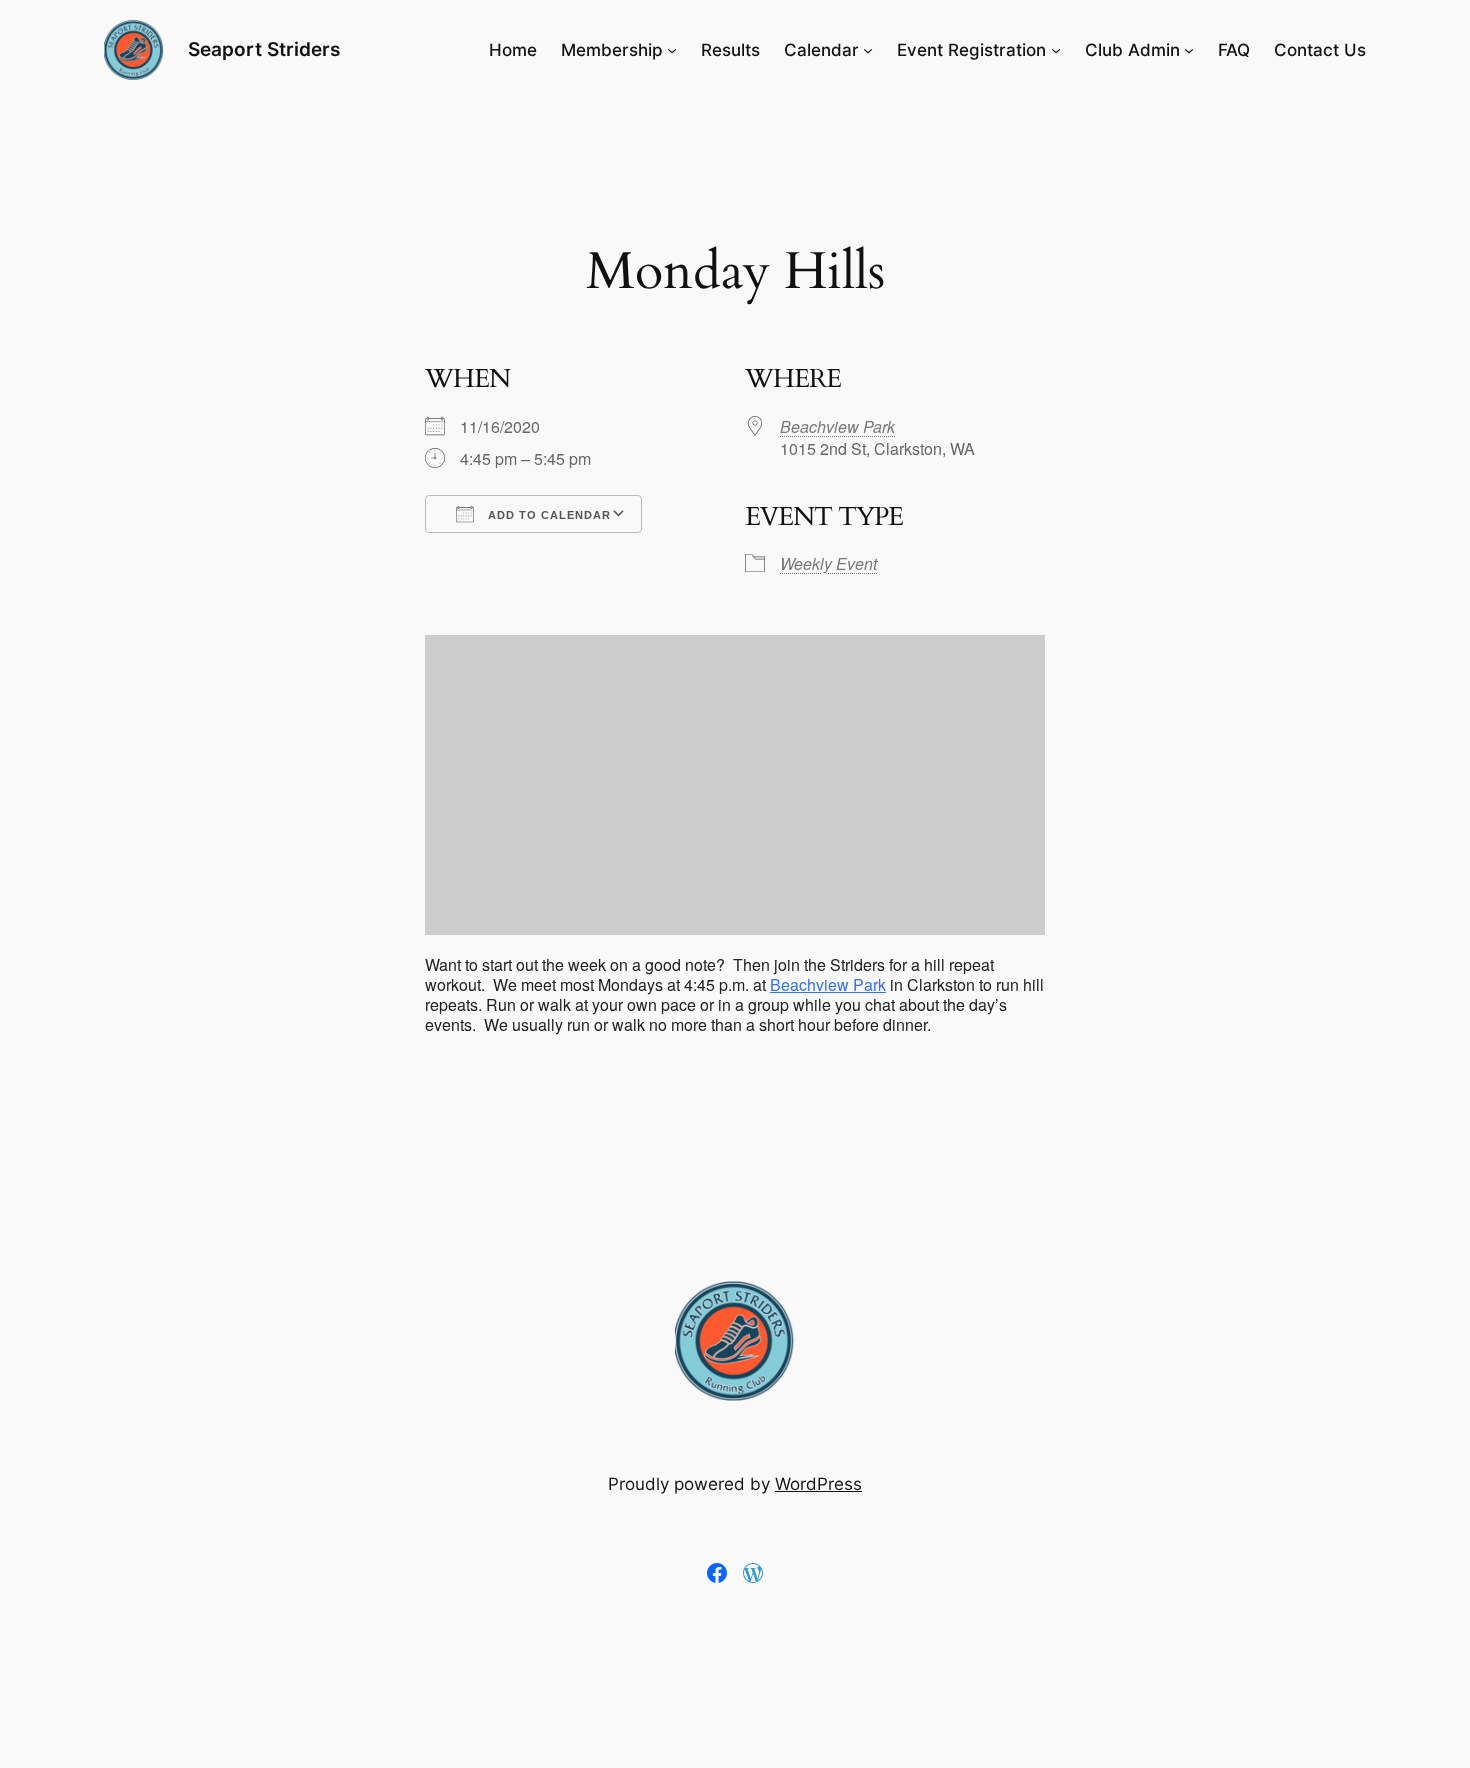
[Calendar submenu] (868, 50)
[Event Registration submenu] (1056, 50)
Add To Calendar (547, 515)
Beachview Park (837, 426)
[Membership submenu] (672, 50)
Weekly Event (828, 563)
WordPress (818, 1484)
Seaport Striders (264, 49)
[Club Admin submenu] (1189, 50)
